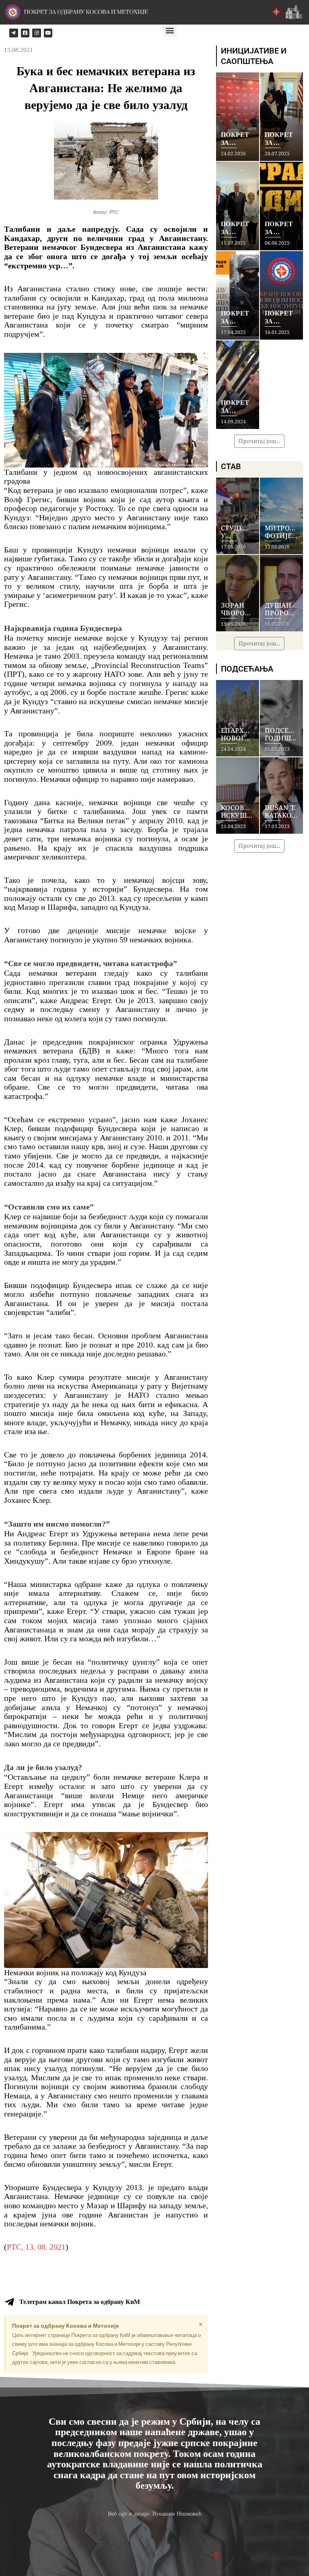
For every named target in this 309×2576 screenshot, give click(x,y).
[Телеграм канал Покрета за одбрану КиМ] (9, 2302)
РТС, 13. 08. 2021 (36, 2247)
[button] (170, 30)
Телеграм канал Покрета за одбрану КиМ (80, 2302)
